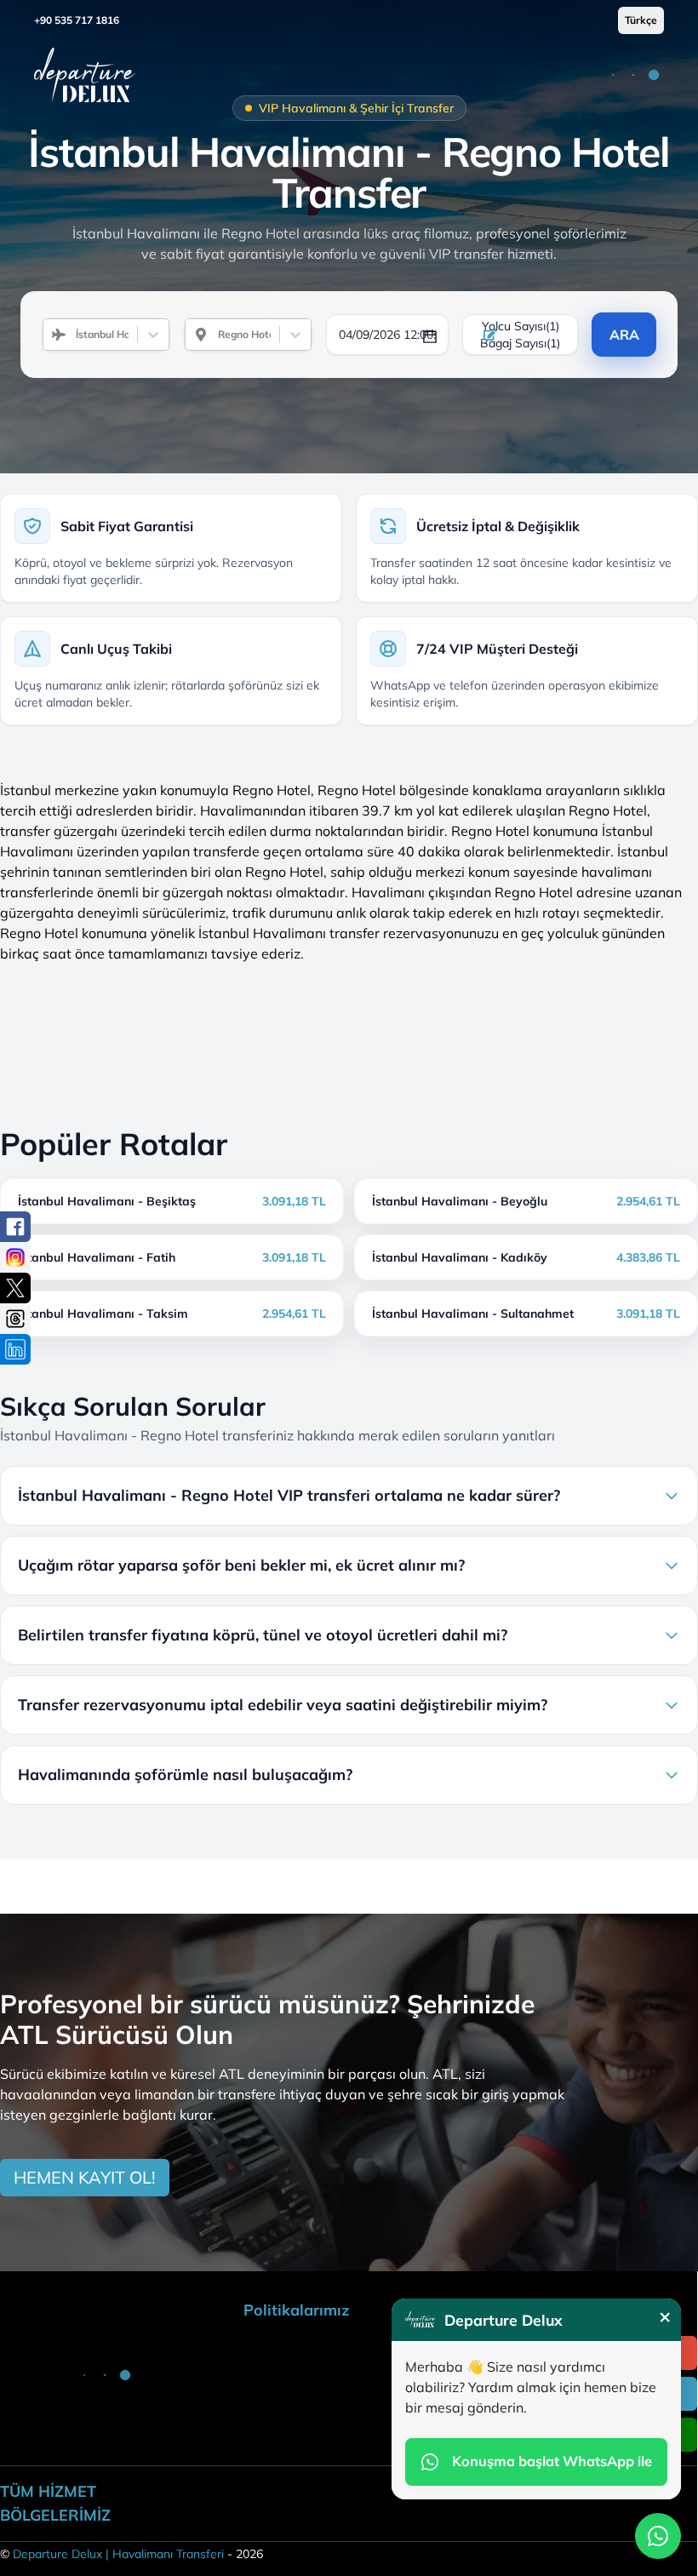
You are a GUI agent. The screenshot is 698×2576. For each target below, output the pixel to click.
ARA (624, 335)
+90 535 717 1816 (77, 20)
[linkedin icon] (15, 1349)
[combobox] (69, 335)
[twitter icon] (15, 1288)
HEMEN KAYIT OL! (85, 2177)
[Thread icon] (15, 1319)
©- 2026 (132, 2554)
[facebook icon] (15, 1227)
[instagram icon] (15, 1257)
